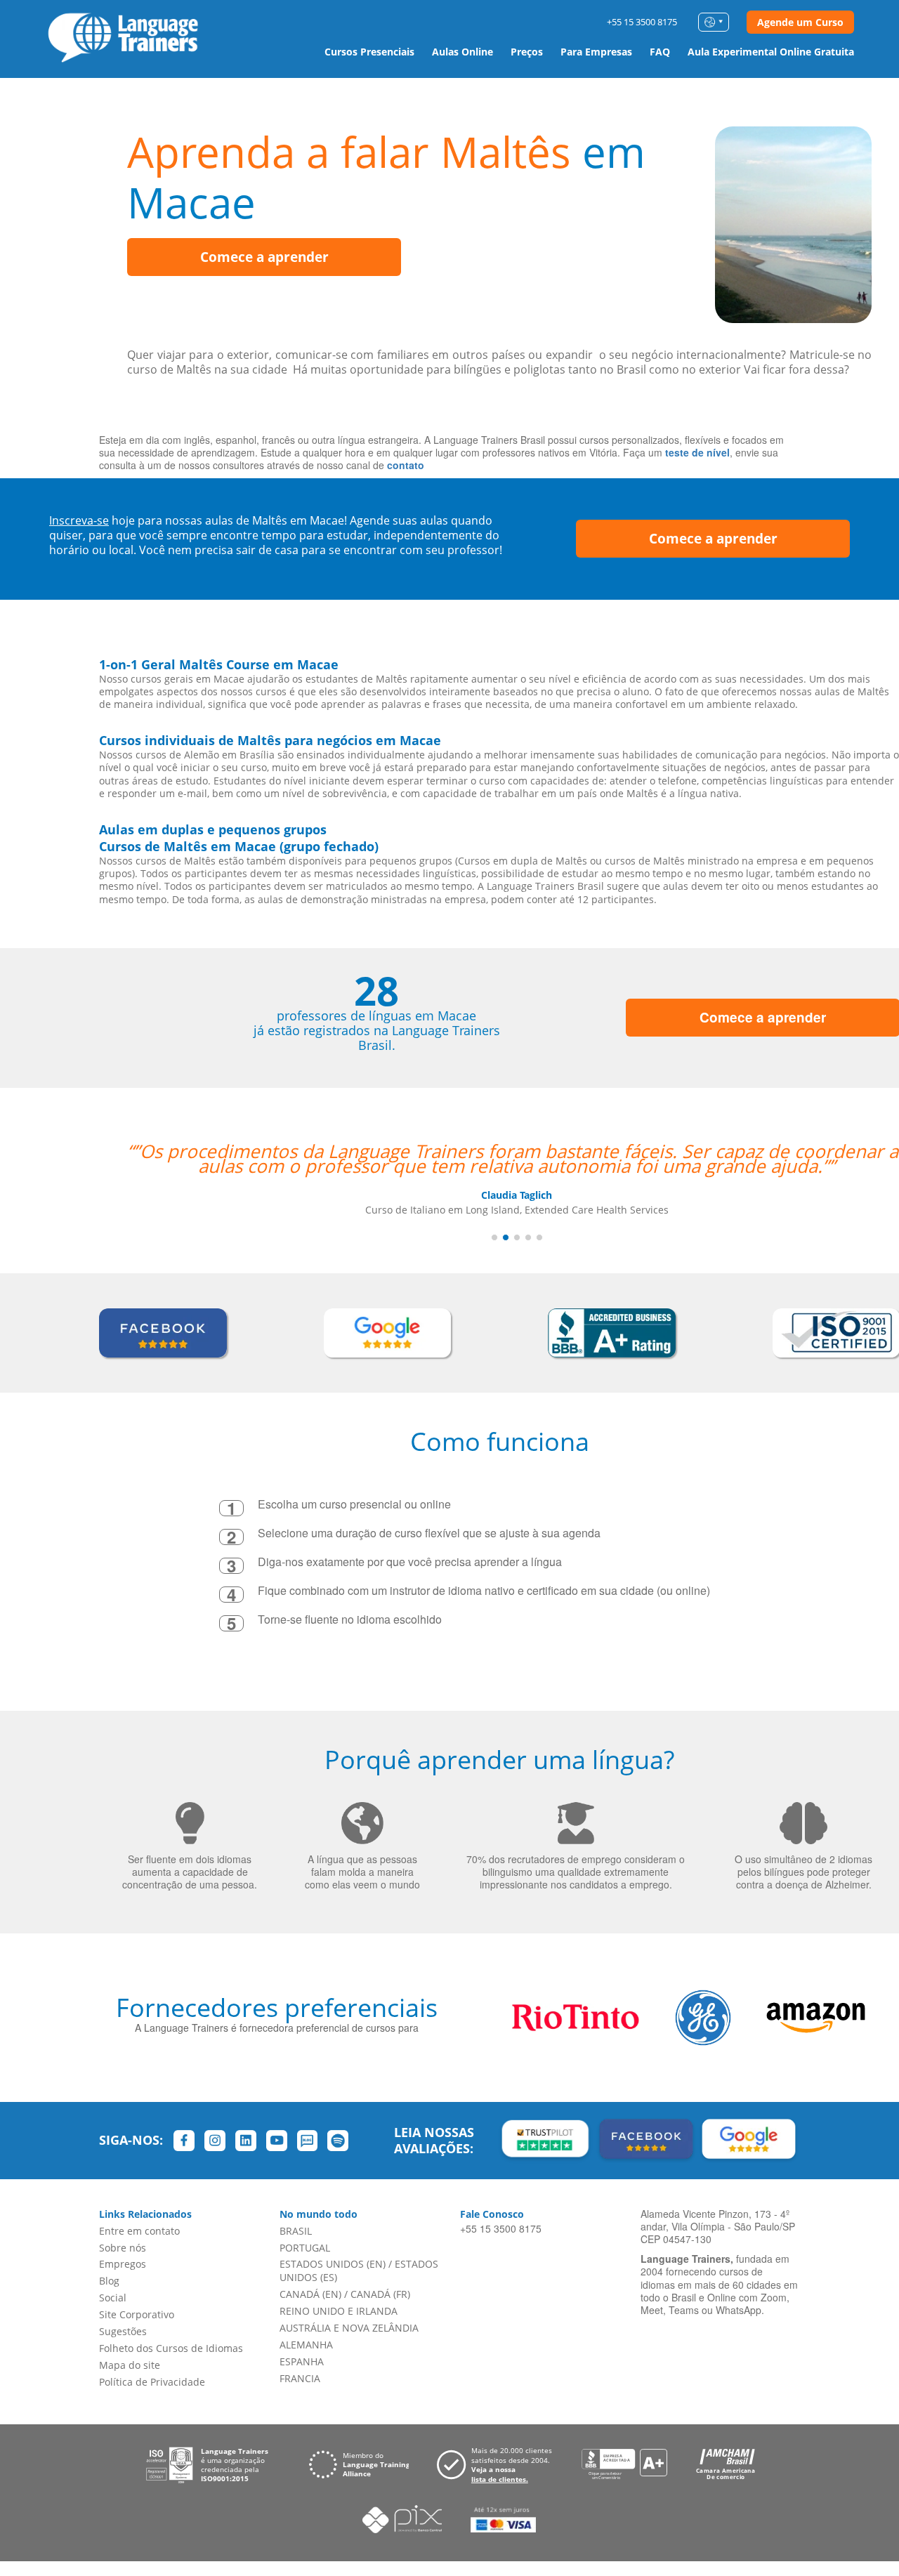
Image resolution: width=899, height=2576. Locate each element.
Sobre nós (123, 2248)
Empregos (123, 2264)
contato (406, 465)
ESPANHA (302, 2361)
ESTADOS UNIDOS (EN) (333, 2264)
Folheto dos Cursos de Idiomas (171, 2348)
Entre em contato (139, 2231)
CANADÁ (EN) (310, 2294)
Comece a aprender (264, 257)
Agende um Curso (800, 22)
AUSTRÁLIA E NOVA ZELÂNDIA (349, 2328)
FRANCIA (300, 2378)
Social (113, 2298)
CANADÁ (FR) (380, 2294)
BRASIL (296, 2231)
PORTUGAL (305, 2248)
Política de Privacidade (152, 2382)
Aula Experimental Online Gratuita (771, 52)
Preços (527, 52)
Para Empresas (596, 52)
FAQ (660, 52)
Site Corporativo (137, 2314)
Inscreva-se (79, 520)
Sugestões (123, 2331)
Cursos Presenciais (369, 52)
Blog (109, 2281)
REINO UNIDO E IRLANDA (339, 2311)
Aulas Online (462, 52)
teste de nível (697, 452)
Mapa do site (130, 2365)
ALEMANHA (306, 2345)
